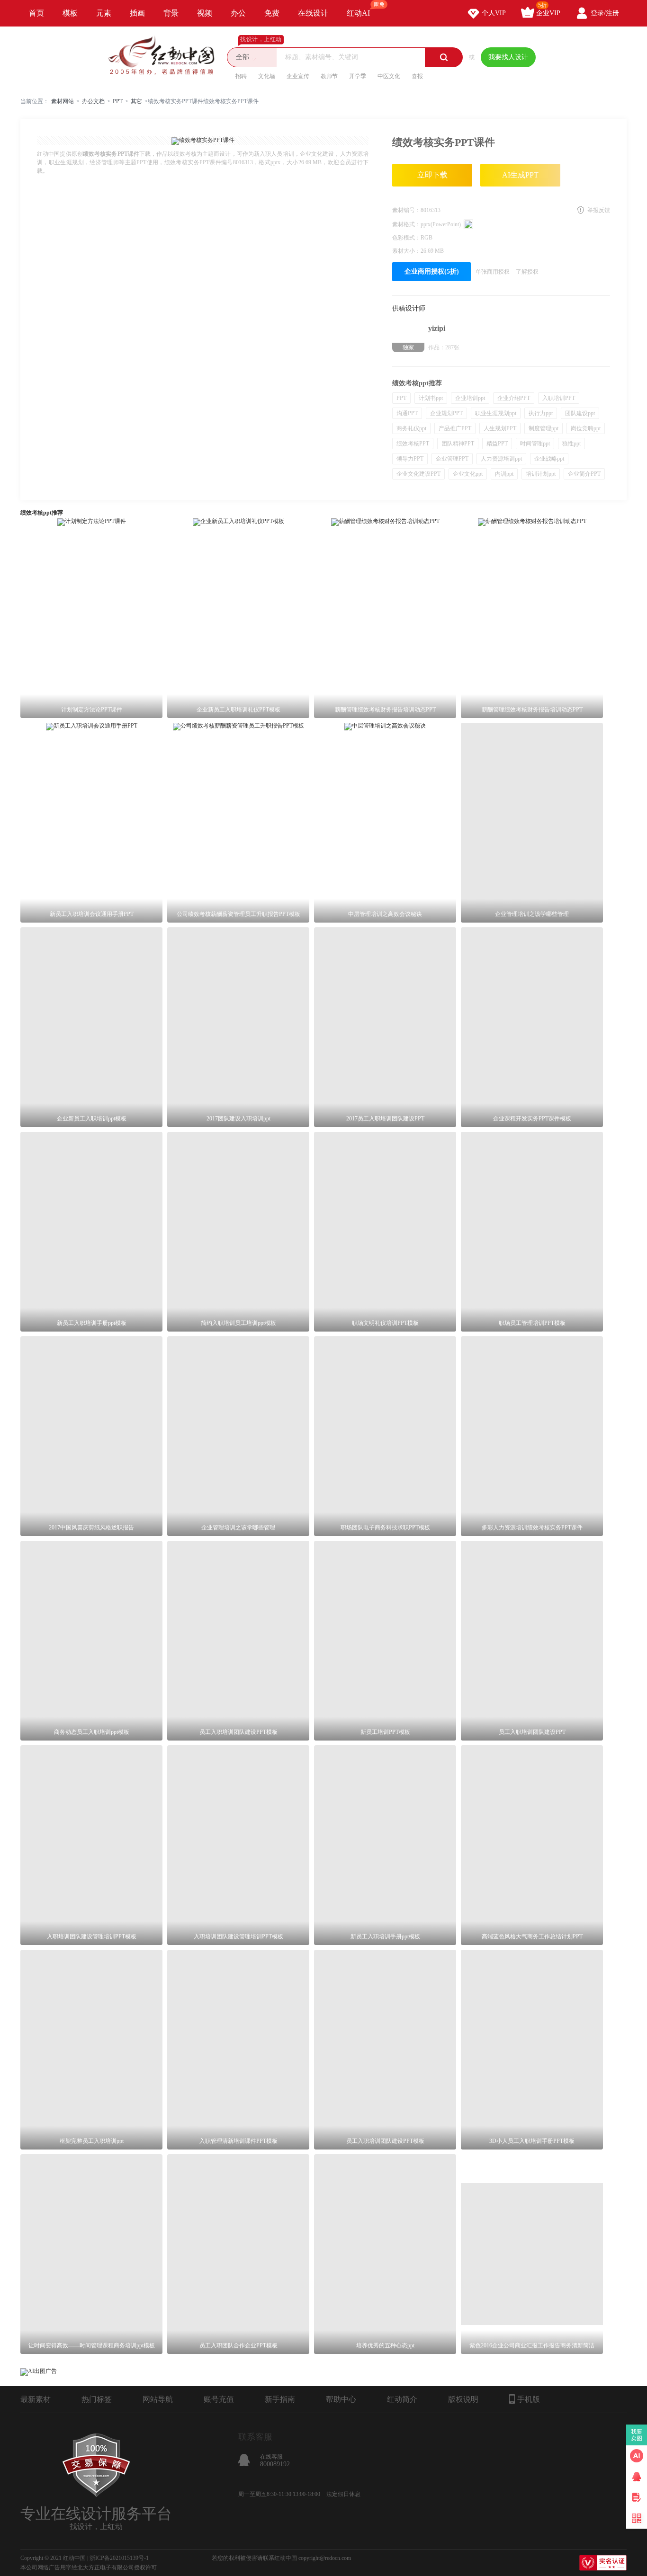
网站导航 (158, 2399)
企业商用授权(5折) (432, 271)
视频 (205, 13)
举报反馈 (599, 210)
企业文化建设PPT (418, 474)
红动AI (358, 13)
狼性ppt (571, 444)
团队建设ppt (580, 413)
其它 (136, 101)
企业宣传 (298, 76)
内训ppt (504, 474)
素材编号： (406, 210)
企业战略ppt (549, 459)
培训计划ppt (541, 474)
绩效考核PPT (413, 444)
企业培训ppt (470, 398)
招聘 (241, 76)
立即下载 (432, 175)
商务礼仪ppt (411, 428)
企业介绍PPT (514, 398)
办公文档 (93, 101)
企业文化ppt (468, 474)
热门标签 (97, 2399)
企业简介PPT (584, 474)
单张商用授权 (493, 272)
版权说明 (463, 2399)
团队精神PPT (458, 444)
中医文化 (389, 76)
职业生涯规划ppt (496, 413)
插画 (137, 13)
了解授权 (527, 272)
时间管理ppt (535, 444)
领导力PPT (410, 459)
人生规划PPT (500, 428)
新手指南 (280, 2399)
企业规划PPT (446, 413)
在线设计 (313, 13)
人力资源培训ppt (501, 459)
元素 (104, 13)
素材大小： (406, 251)
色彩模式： (406, 238)
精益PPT (497, 444)
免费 (272, 13)
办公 (238, 13)
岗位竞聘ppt (586, 428)
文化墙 (267, 76)
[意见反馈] (637, 2497)
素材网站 (63, 101)
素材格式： (406, 224)
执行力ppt (541, 413)
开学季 (358, 76)
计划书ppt (431, 398)
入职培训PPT (559, 398)
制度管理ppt (544, 428)
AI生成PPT (520, 175)
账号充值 (219, 2399)
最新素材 (36, 2399)
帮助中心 (341, 2399)
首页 (36, 13)
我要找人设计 (508, 57)
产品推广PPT (455, 428)
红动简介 (402, 2399)
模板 (70, 13)
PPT (118, 101)
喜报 (417, 76)
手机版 (529, 2399)
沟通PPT (407, 413)
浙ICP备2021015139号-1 (119, 2558)
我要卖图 (637, 2435)
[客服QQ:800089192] (637, 2477)
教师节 (329, 76)
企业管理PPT (452, 459)
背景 (171, 13)
